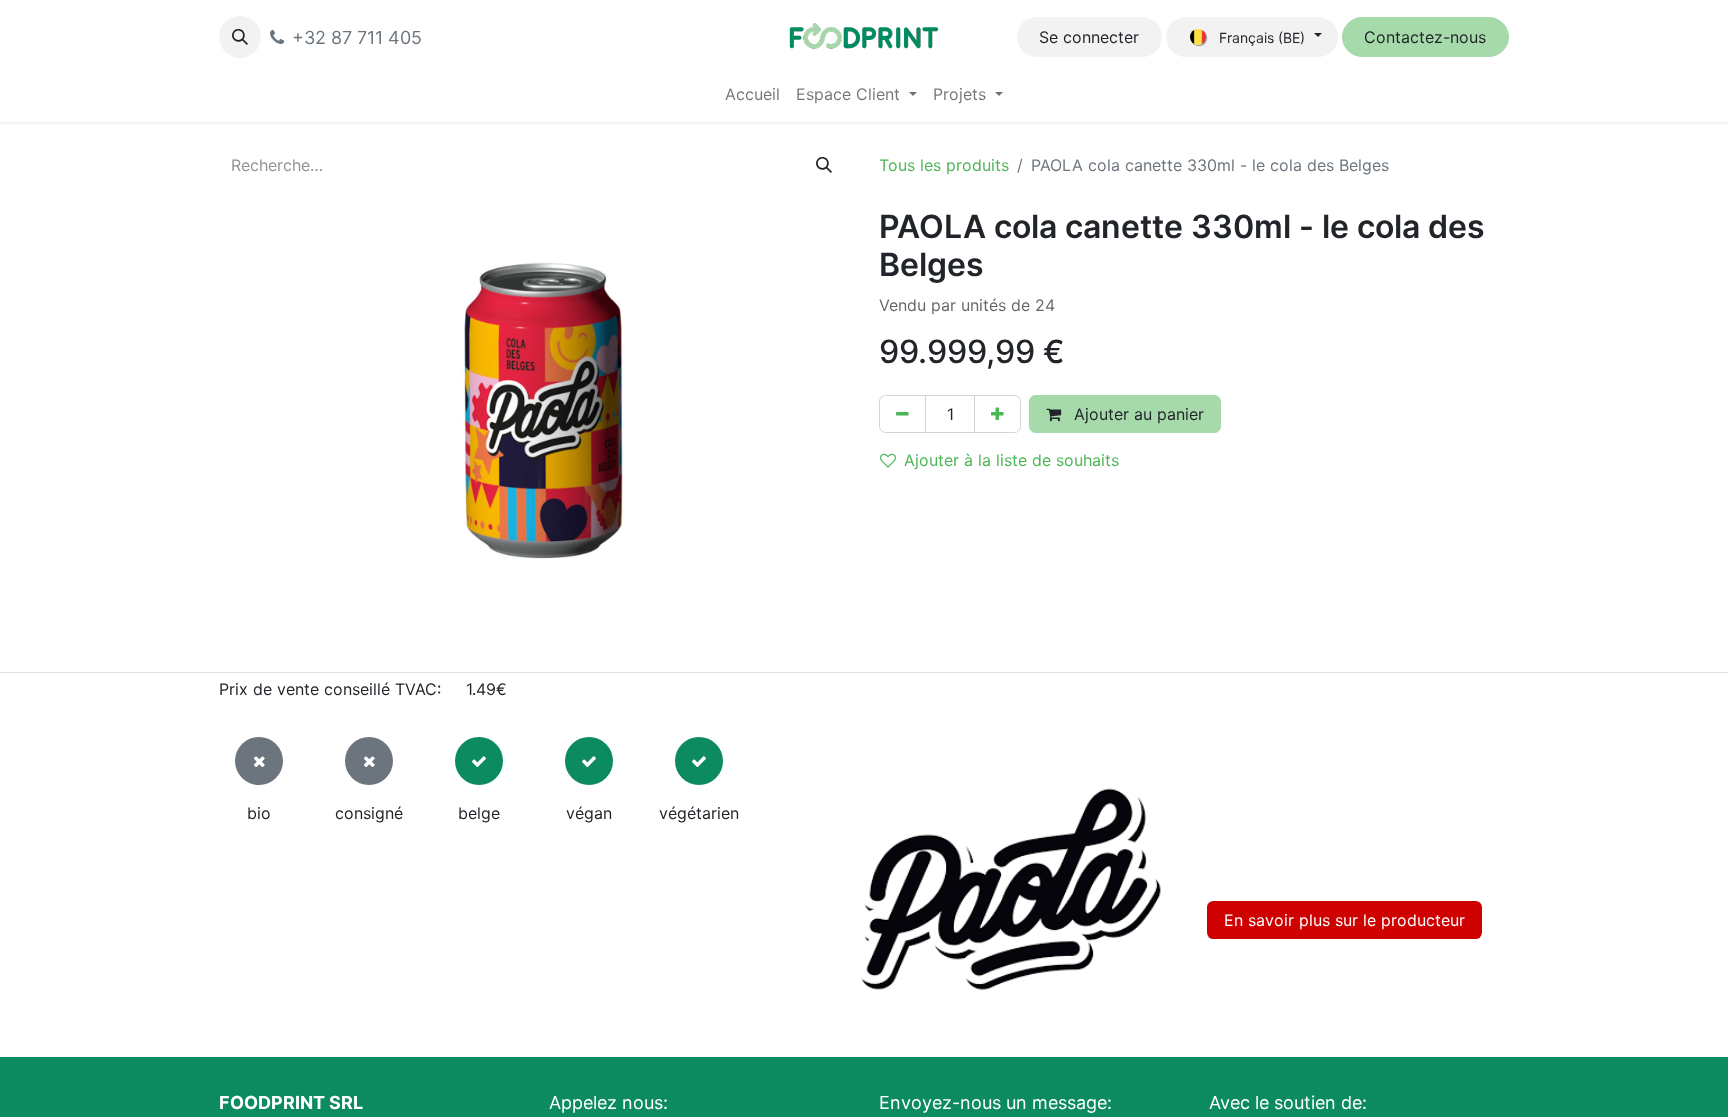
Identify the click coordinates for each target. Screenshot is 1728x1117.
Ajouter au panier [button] (1136, 414)
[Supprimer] (902, 414)
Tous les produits (944, 165)
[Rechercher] (824, 165)
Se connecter (1089, 37)
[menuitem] (752, 94)
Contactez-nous (1425, 37)
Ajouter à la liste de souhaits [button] (1011, 460)
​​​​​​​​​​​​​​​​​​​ (1344, 920)
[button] (240, 37)
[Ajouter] (997, 414)
